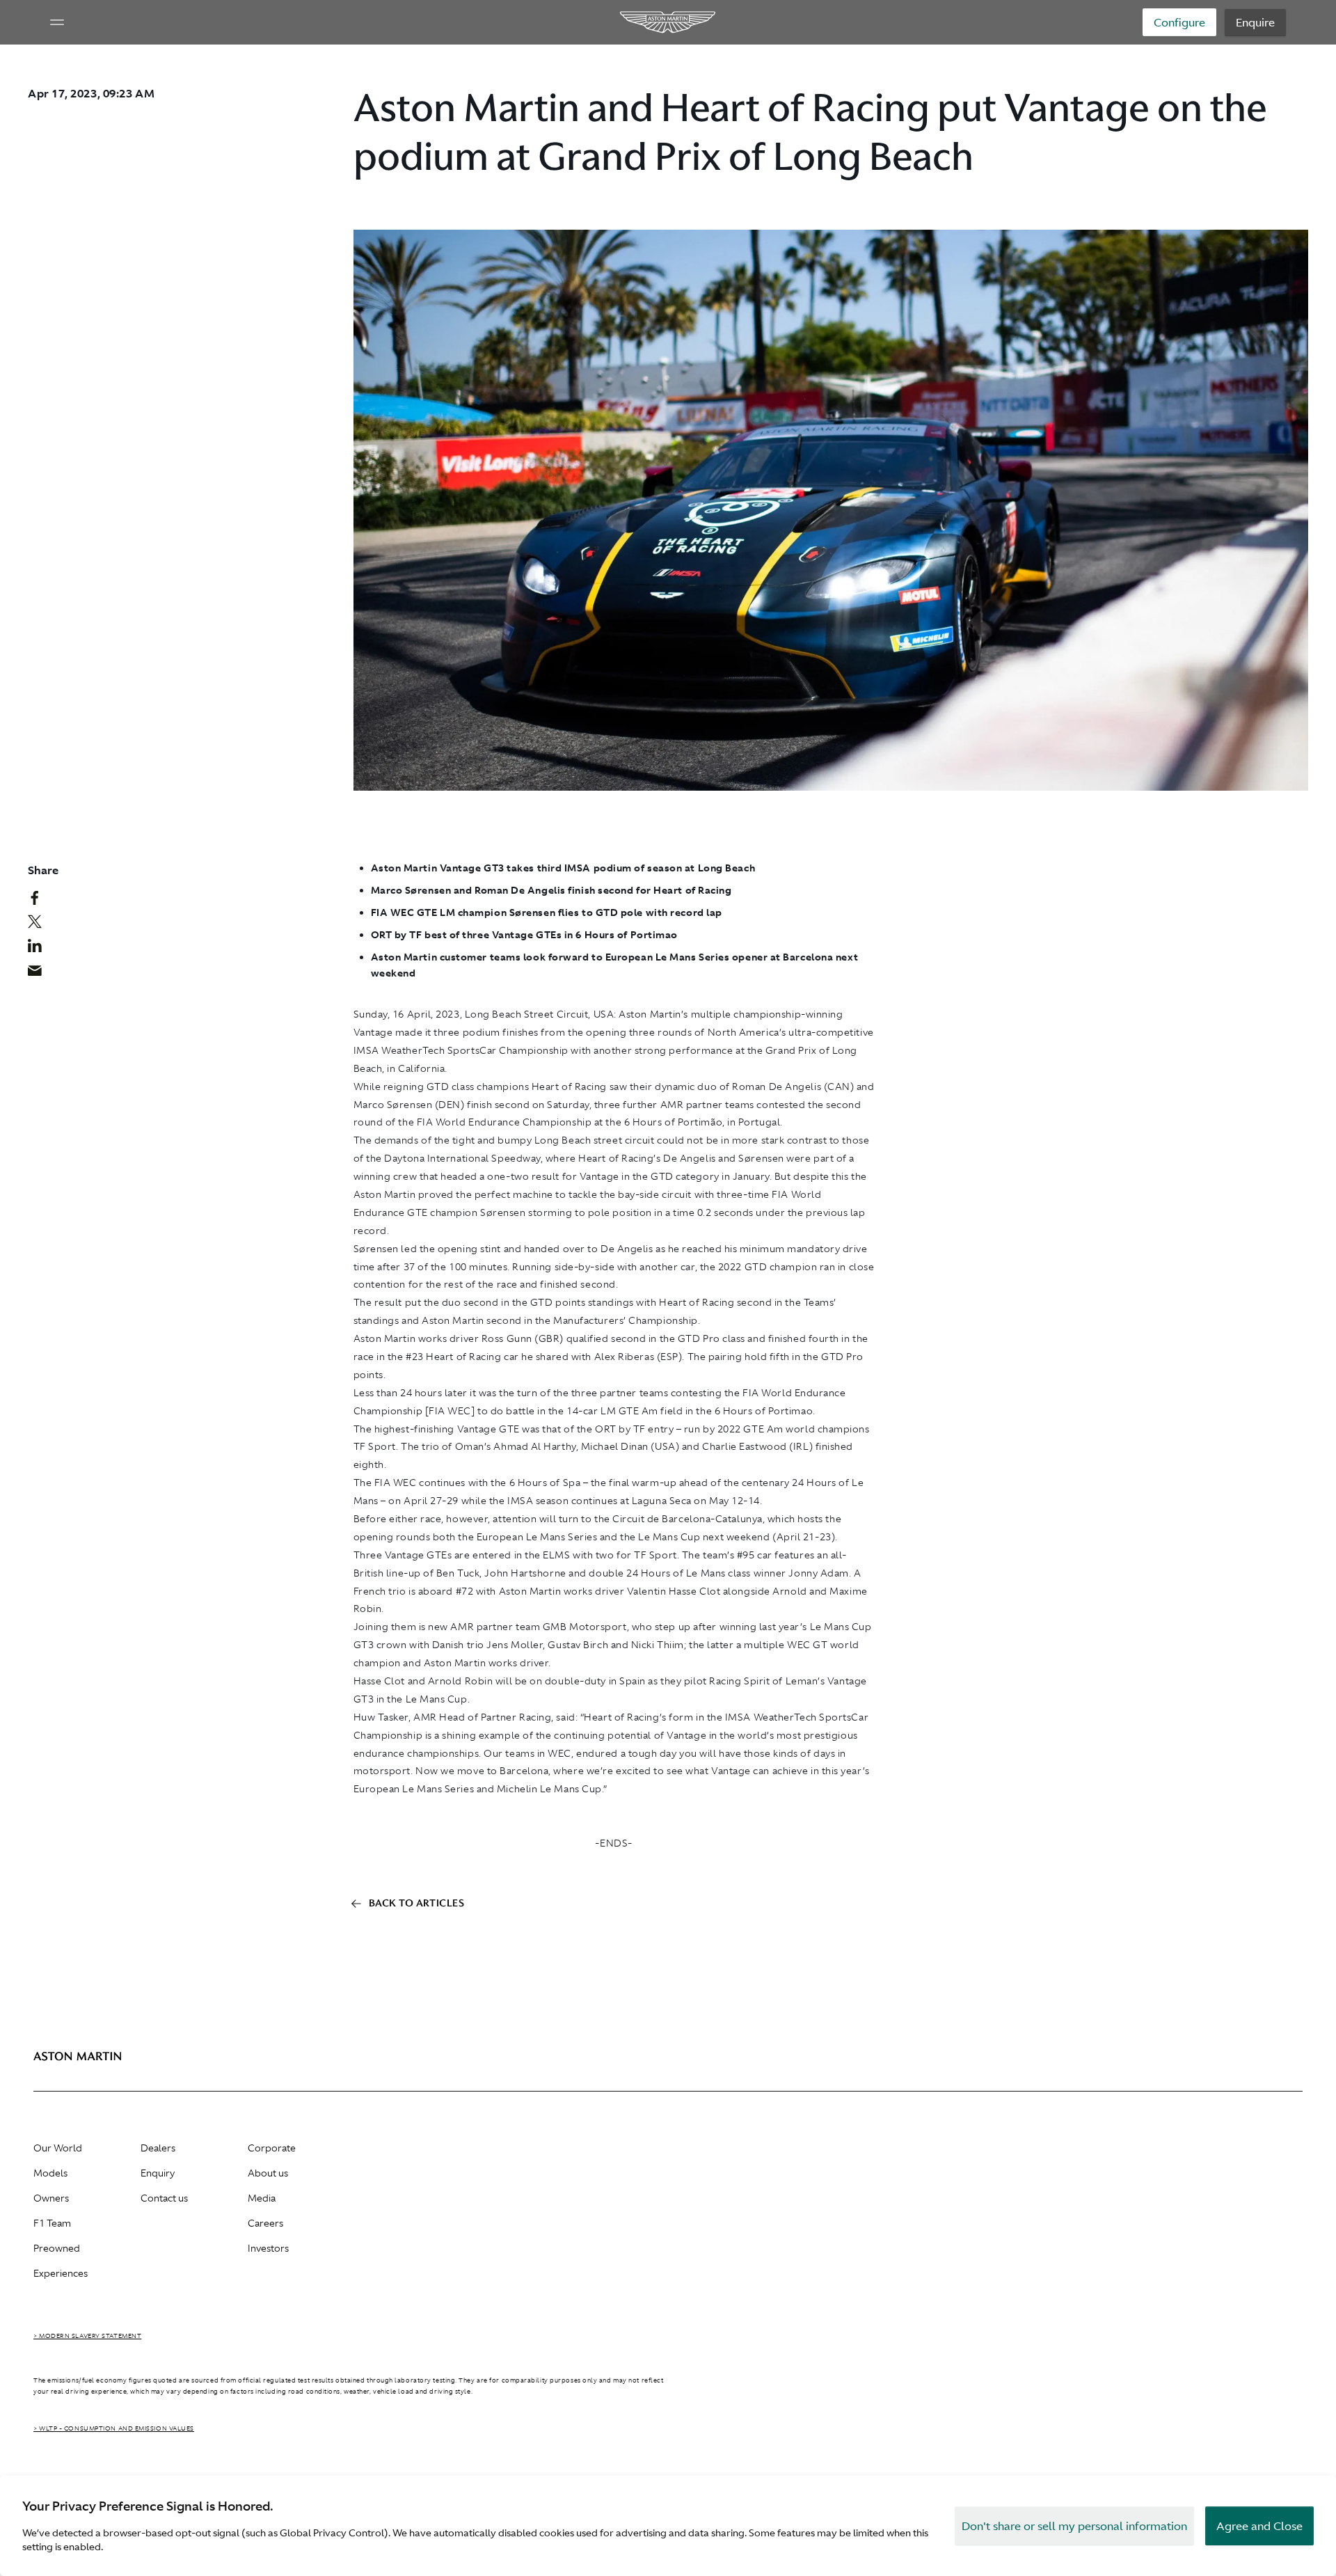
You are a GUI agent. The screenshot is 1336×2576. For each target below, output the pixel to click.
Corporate (272, 2148)
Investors (268, 2248)
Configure (1179, 22)
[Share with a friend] (42, 974)
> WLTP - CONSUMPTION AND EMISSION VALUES (114, 2428)
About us (268, 2173)
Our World (58, 2148)
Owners (51, 2198)
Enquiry (158, 2173)
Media (262, 2198)
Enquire (1255, 22)
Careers (265, 2223)
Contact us (164, 2198)
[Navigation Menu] (57, 22)
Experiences (61, 2273)
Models (50, 2173)
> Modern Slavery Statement (87, 2336)
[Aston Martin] (668, 22)
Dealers (158, 2148)
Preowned (57, 2248)
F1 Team (52, 2223)
